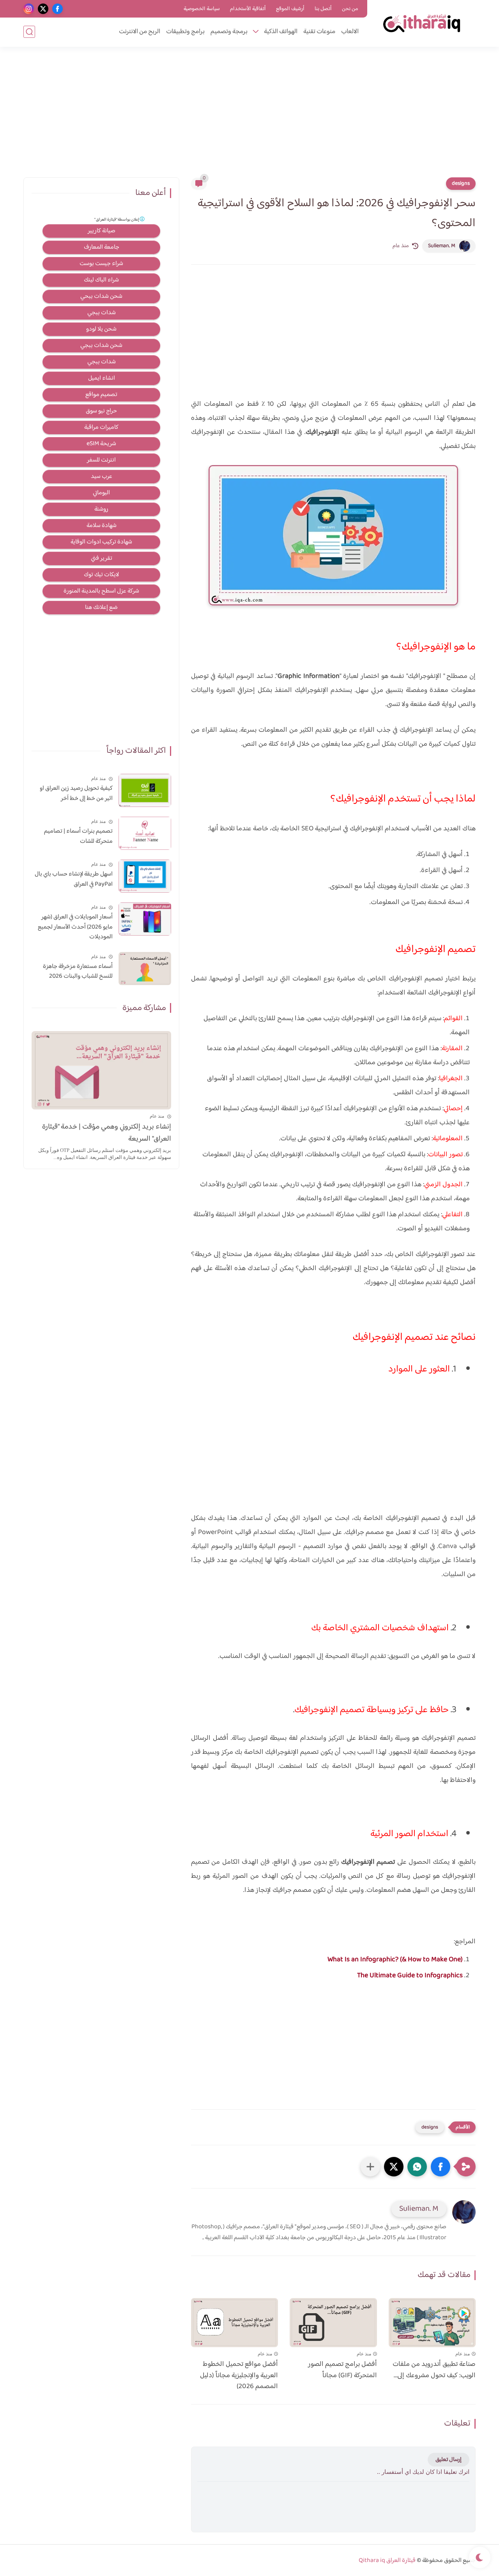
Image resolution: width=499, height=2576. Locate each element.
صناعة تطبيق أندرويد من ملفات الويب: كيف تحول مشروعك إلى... (434, 2370)
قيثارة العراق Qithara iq (387, 2561)
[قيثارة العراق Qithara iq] (423, 23)
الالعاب (350, 32)
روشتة (101, 509)
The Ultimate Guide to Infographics (410, 1976)
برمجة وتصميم (229, 32)
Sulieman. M (442, 246)
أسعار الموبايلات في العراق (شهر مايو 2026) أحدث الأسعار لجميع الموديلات (75, 927)
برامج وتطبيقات (185, 32)
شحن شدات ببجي (101, 346)
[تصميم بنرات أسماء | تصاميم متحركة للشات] (145, 833)
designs (461, 184)
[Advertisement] (249, 117)
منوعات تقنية (319, 32)
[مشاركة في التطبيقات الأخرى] (370, 2167)
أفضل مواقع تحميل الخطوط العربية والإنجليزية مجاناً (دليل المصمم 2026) (239, 2376)
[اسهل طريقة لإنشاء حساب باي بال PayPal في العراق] (145, 876)
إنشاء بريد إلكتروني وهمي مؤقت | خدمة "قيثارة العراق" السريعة (107, 1133)
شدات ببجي (102, 313)
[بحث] (29, 32)
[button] (441, 2167)
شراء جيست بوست (101, 264)
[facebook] (58, 9)
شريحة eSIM (101, 444)
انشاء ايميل (102, 378)
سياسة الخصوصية (202, 9)
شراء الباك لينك (101, 280)
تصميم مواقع (101, 395)
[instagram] (29, 9)
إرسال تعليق (449, 2460)
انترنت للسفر (101, 460)
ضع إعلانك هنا (101, 608)
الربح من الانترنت (140, 32)
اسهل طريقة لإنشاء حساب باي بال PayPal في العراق (74, 879)
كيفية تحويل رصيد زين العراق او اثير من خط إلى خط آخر (76, 793)
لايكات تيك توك (101, 575)
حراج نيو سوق (101, 411)
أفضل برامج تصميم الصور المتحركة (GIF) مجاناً (342, 2370)
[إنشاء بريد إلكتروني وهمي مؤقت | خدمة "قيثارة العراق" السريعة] (101, 1070)
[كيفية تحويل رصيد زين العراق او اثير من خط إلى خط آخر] (145, 790)
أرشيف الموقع (290, 9)
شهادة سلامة (102, 526)
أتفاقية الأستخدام (248, 9)
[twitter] (43, 9)
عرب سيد (102, 477)
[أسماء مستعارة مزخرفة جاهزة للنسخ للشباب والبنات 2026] (145, 969)
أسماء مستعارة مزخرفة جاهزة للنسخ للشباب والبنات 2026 (78, 972)
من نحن (350, 9)
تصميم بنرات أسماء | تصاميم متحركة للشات (78, 836)
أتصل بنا (323, 9)
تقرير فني (102, 558)
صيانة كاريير (102, 231)
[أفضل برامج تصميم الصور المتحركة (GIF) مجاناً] (333, 2323)
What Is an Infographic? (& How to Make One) (395, 1960)
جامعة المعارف (102, 247)
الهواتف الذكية (281, 32)
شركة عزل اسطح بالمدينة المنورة (101, 591)
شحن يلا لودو (101, 329)
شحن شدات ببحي (101, 296)
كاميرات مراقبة (101, 427)
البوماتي (101, 493)
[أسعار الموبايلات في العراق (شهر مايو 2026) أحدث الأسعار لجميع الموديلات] (145, 919)
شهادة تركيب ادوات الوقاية (101, 542)
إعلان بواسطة (117, 220)
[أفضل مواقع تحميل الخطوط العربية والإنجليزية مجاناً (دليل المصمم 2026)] (234, 2323)
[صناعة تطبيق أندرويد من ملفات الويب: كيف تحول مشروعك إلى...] (432, 2323)
